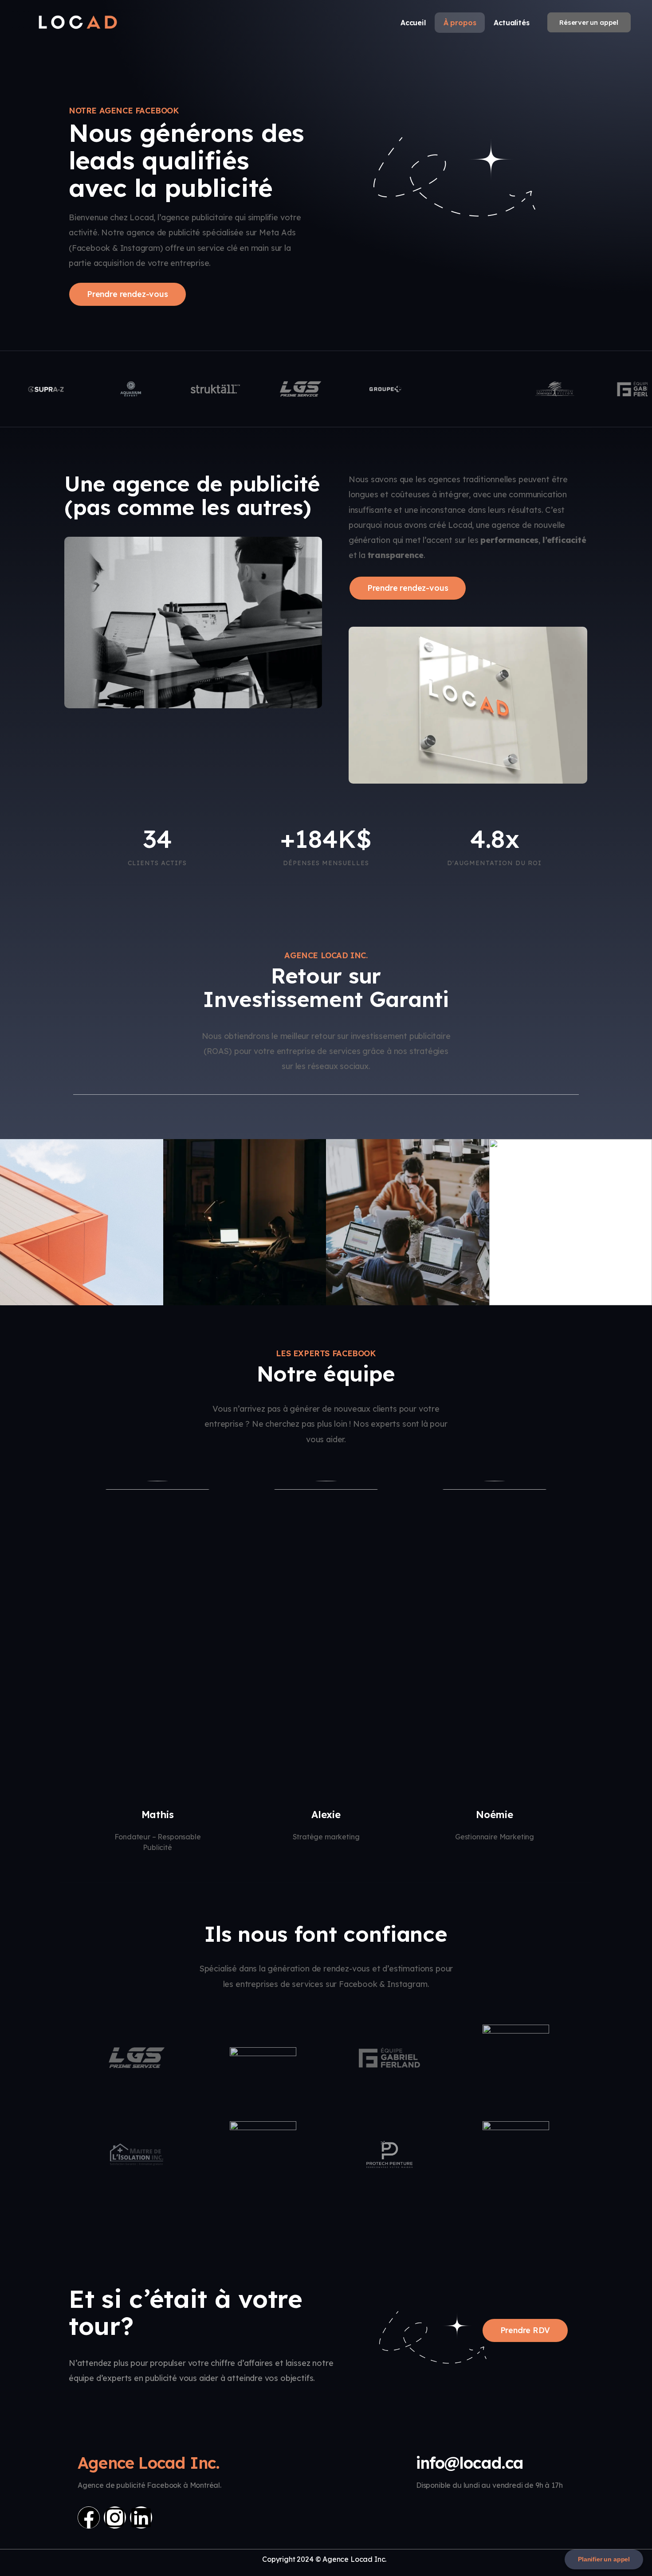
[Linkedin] (141, 2517)
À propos (460, 23)
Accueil (413, 23)
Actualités (511, 23)
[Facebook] (89, 2517)
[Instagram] (115, 2517)
